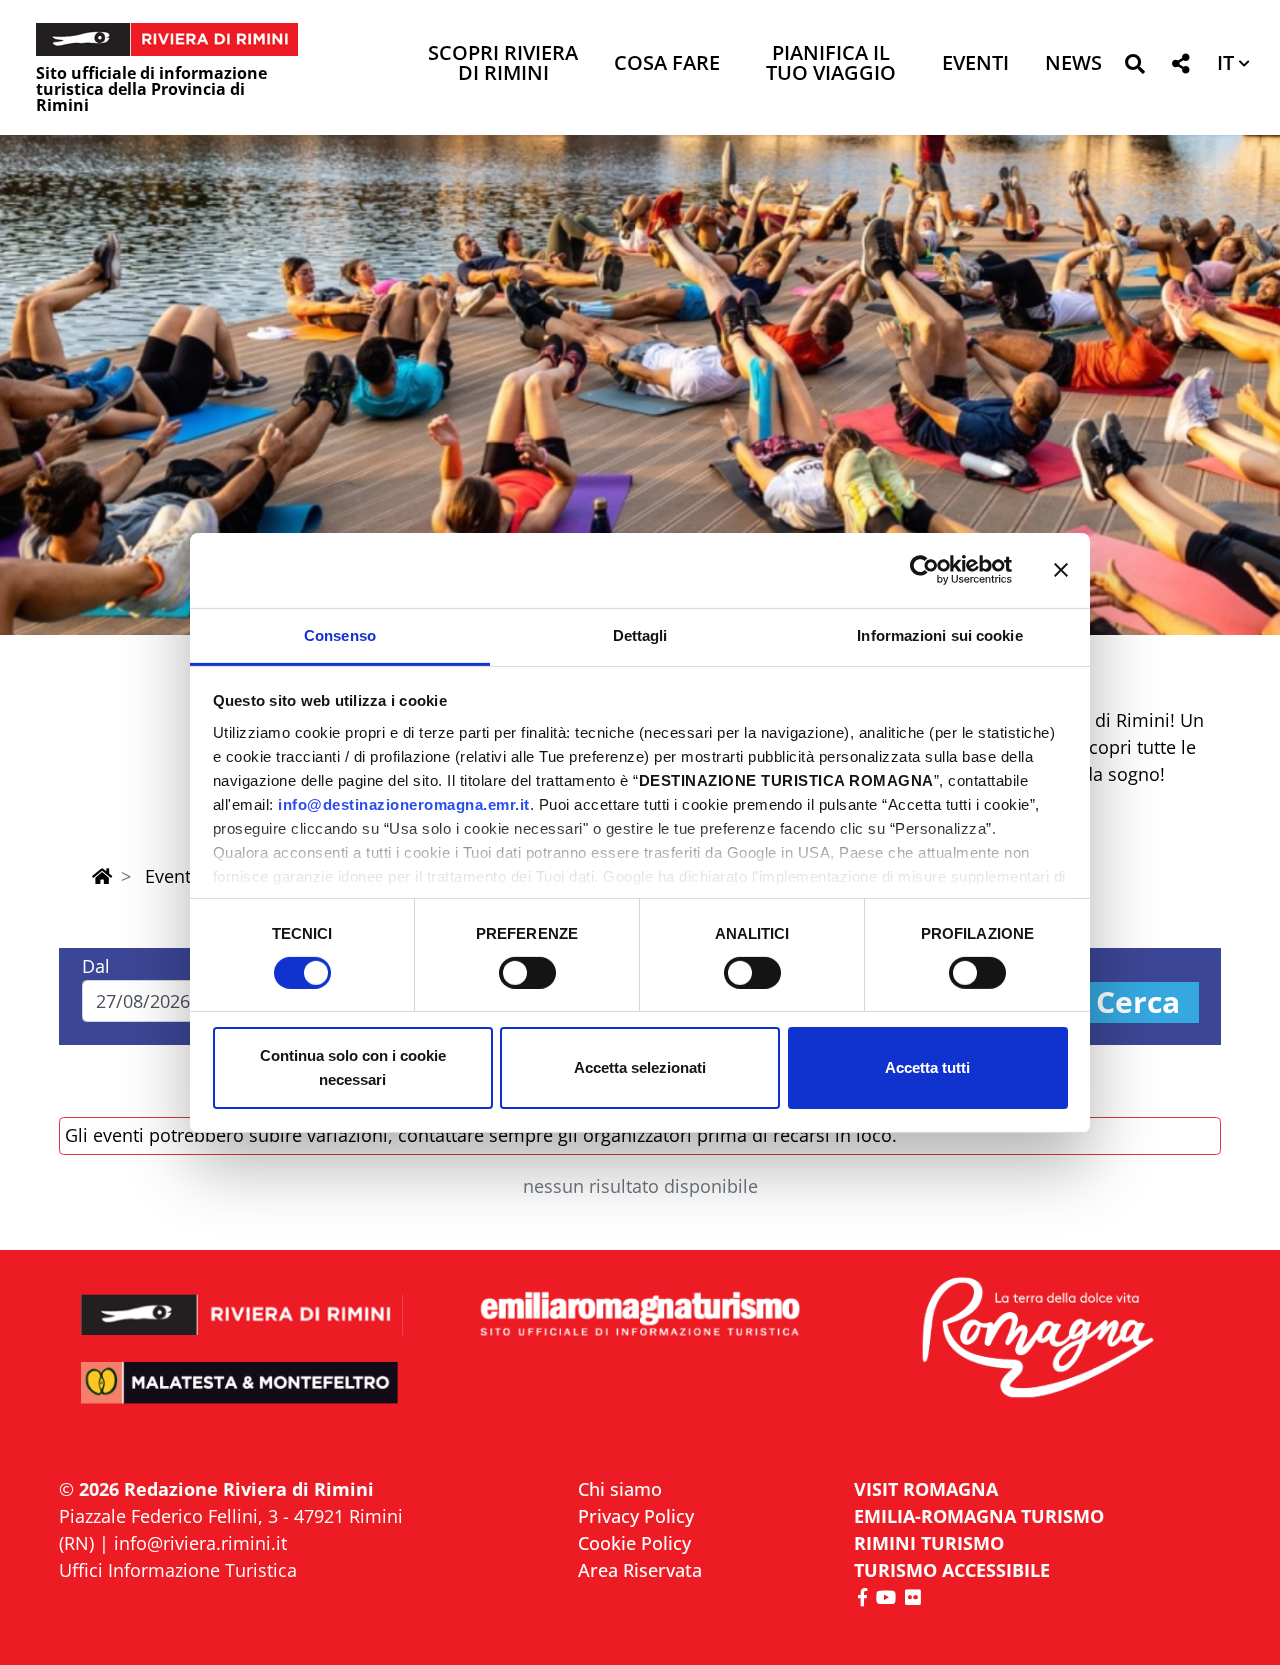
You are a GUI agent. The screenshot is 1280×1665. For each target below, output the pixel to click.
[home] (102, 876)
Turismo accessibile (952, 1570)
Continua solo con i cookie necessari (353, 1067)
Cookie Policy (634, 1543)
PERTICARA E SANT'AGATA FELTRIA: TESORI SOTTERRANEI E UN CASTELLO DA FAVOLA (640, 525)
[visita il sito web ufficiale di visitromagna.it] (1037, 1339)
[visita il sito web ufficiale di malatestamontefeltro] (242, 1396)
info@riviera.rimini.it (200, 1543)
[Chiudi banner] (1061, 570)
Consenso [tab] (340, 634)
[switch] (527, 973)
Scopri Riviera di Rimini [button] (503, 64)
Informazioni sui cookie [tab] (939, 634)
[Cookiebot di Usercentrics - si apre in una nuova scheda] (924, 570)
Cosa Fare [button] (667, 64)
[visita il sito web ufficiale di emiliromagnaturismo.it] (639, 1315)
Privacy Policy (636, 1516)
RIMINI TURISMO (929, 1543)
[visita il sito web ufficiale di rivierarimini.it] (242, 1301)
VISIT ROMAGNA (926, 1489)
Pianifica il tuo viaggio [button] (831, 64)
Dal (96, 966)
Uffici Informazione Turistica (178, 1570)
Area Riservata (640, 1570)
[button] (1134, 67)
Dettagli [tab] (640, 634)
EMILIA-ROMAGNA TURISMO (979, 1516)
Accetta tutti (927, 1067)
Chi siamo (620, 1489)
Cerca (1138, 1002)
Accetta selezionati (640, 1067)
